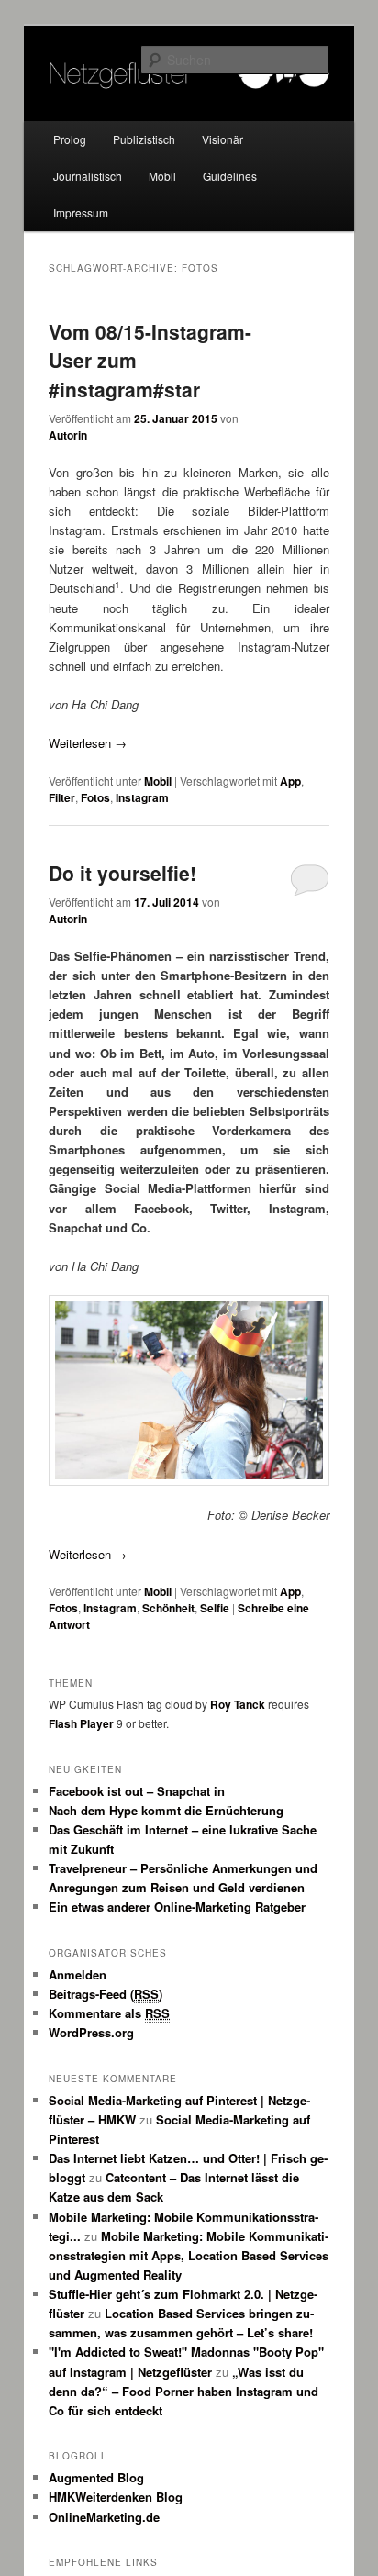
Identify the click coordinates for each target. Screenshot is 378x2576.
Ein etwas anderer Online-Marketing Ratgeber (177, 1907)
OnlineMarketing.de (104, 2517)
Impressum (81, 212)
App (290, 781)
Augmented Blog (96, 2477)
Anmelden (78, 1974)
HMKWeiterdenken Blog (116, 2497)
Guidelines (230, 176)
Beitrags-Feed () (106, 1994)
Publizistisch (144, 139)
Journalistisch (88, 176)
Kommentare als (109, 2013)
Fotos (95, 797)
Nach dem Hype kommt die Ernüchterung (166, 1810)
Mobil (162, 176)
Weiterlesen (88, 743)
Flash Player (81, 1723)
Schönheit (168, 1608)
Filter (62, 797)
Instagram (142, 797)
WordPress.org (91, 2032)
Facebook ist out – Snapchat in (137, 1791)
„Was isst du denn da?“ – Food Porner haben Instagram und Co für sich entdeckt (183, 2391)
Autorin (68, 435)
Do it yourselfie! (122, 873)
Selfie (215, 1608)
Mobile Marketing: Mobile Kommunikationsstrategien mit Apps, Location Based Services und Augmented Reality (189, 2255)
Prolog (70, 139)
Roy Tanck (238, 1704)
